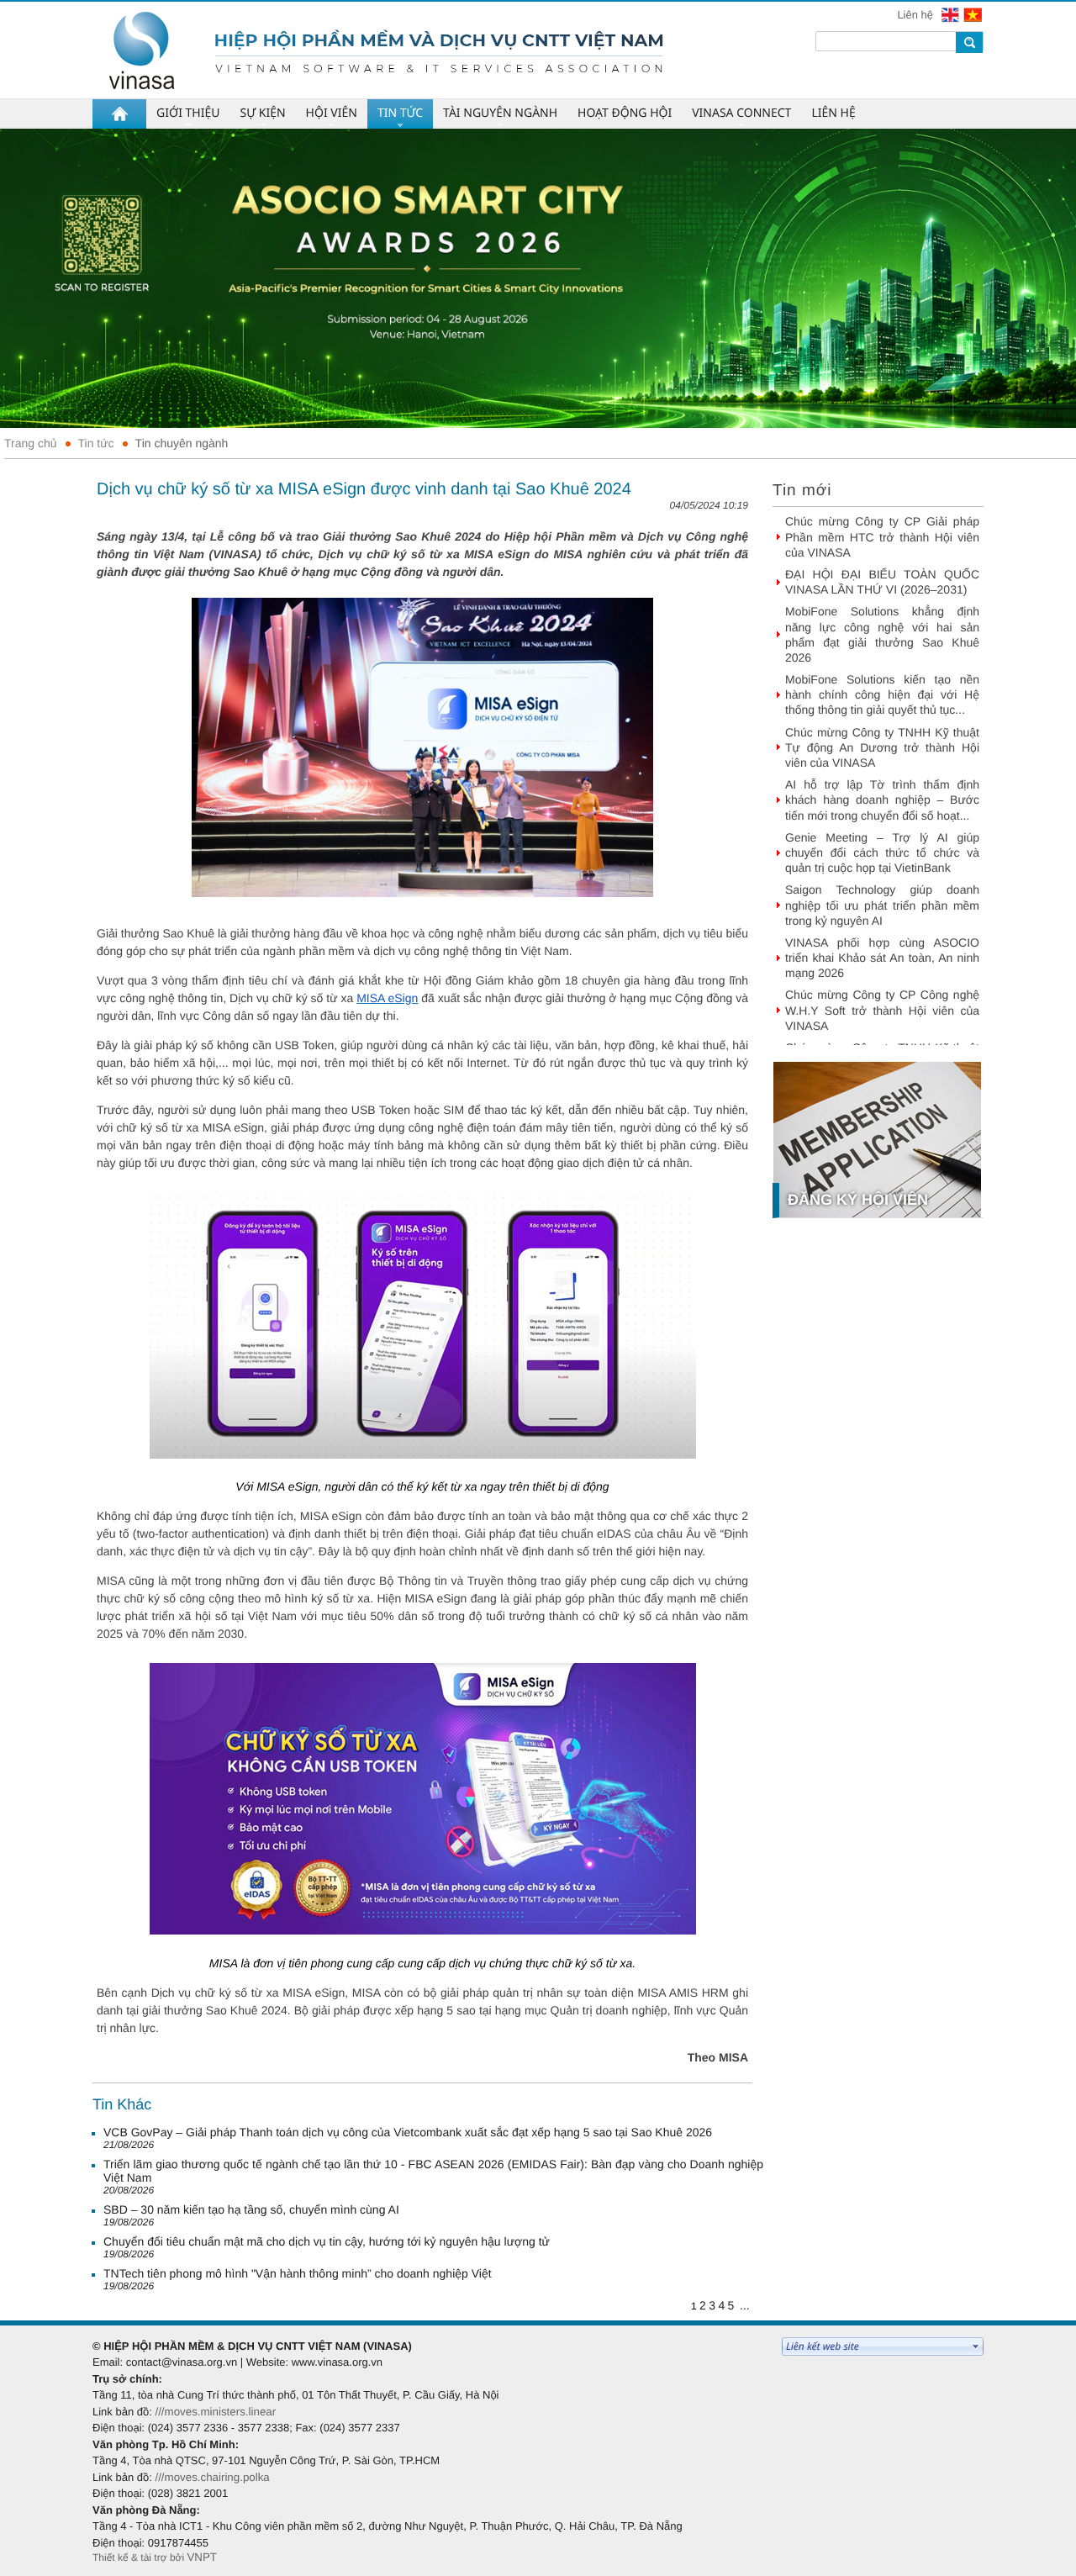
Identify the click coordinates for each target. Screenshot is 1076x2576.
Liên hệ (916, 15)
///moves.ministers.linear (215, 2412)
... (745, 2305)
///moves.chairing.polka (212, 2477)
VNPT (202, 2557)
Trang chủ (31, 443)
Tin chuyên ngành (182, 443)
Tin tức (96, 443)
